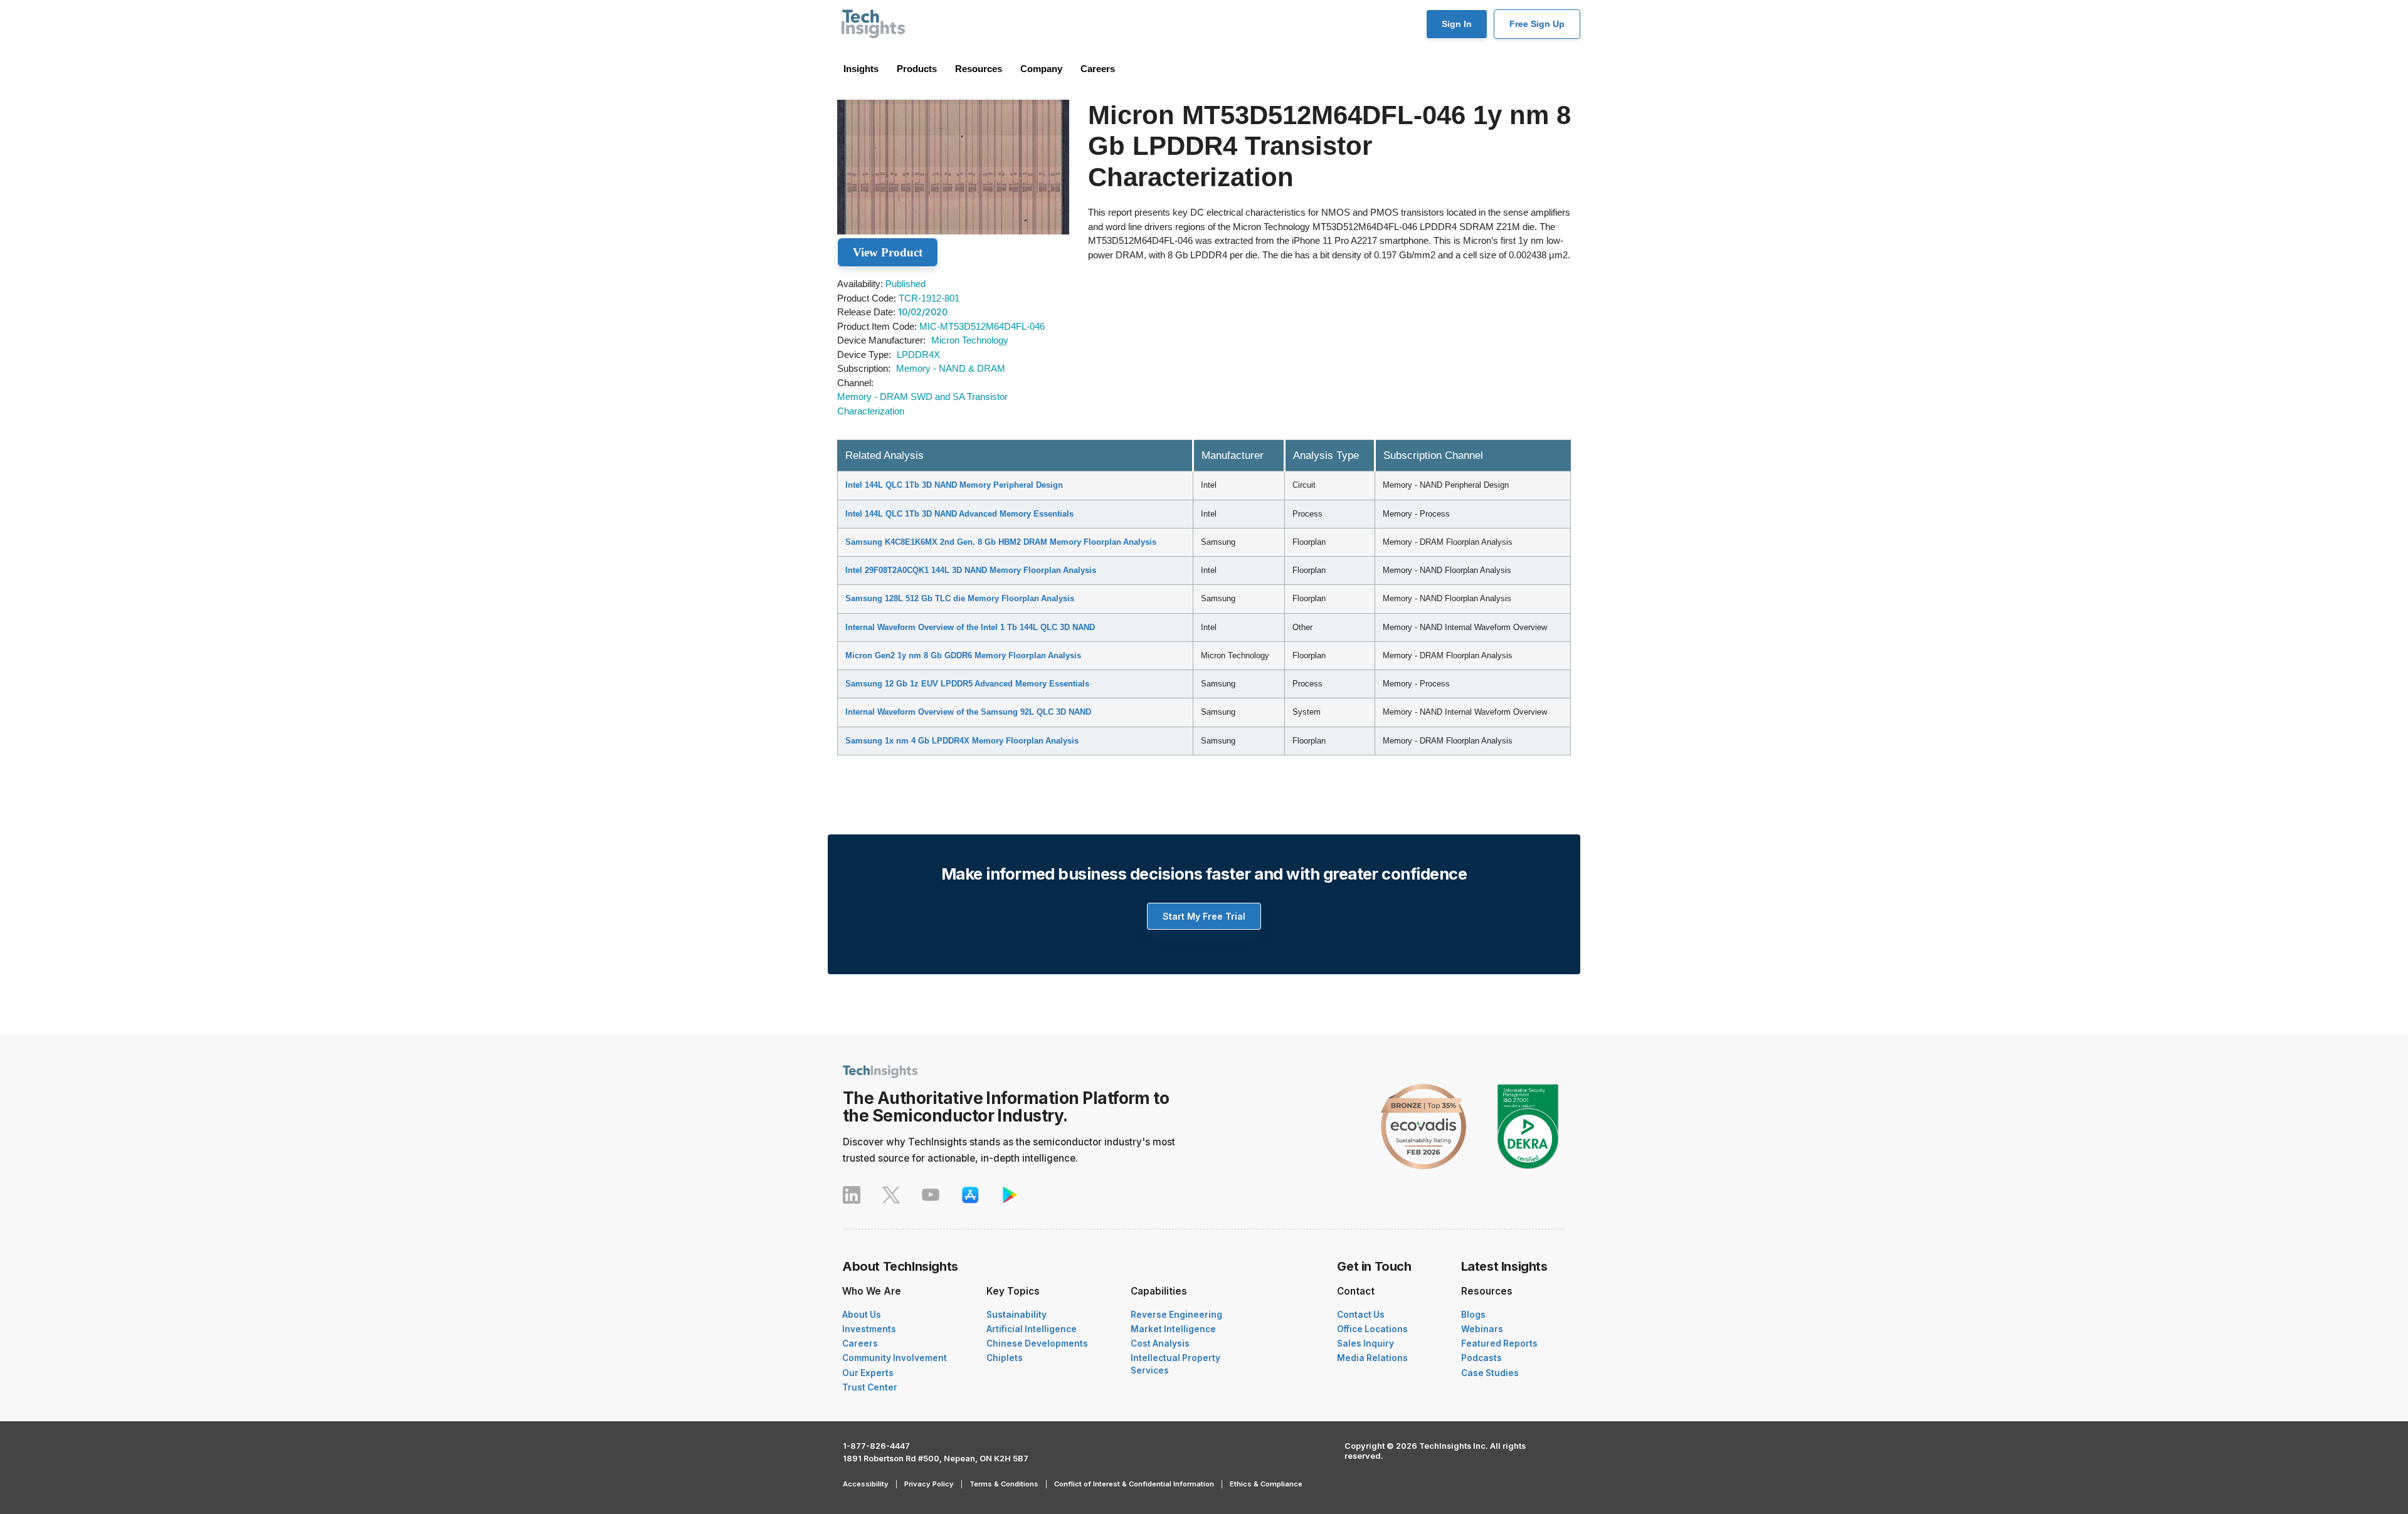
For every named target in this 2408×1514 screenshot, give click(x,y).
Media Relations (1372, 1358)
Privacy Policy (929, 1484)
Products (917, 69)
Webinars (1482, 1329)
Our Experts (868, 1373)
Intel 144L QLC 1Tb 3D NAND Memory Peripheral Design (954, 485)
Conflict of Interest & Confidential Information (1134, 1484)
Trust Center (870, 1387)
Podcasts (1481, 1358)
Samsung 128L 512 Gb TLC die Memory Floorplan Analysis (960, 598)
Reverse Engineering (1176, 1315)
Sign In (1457, 24)
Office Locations (1372, 1329)
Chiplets (1005, 1358)
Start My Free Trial (1204, 916)
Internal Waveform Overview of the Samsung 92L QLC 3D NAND (968, 712)
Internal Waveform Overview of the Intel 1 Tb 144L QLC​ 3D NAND (970, 627)
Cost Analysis (1160, 1343)
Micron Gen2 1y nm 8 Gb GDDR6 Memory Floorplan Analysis (963, 655)
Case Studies (1490, 1373)
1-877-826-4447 (876, 1446)
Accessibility (866, 1484)
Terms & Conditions (1004, 1484)
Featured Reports (1499, 1343)
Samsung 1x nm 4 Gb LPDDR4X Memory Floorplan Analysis (962, 741)
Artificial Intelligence (1032, 1329)
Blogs (1473, 1315)
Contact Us (1361, 1315)
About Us (862, 1315)
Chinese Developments (1037, 1343)
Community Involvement (895, 1358)
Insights (861, 69)
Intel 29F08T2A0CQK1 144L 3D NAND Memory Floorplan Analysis (971, 570)
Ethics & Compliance (1266, 1484)
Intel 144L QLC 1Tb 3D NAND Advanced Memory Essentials (959, 514)
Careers (1098, 69)
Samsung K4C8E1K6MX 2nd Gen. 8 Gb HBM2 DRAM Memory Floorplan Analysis (1001, 542)
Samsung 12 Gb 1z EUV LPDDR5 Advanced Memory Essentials (967, 684)
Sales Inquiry (1365, 1343)
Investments (869, 1329)
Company (1041, 69)
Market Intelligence (1173, 1329)
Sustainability (1017, 1315)
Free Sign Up (1537, 24)
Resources (979, 69)
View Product (888, 252)
